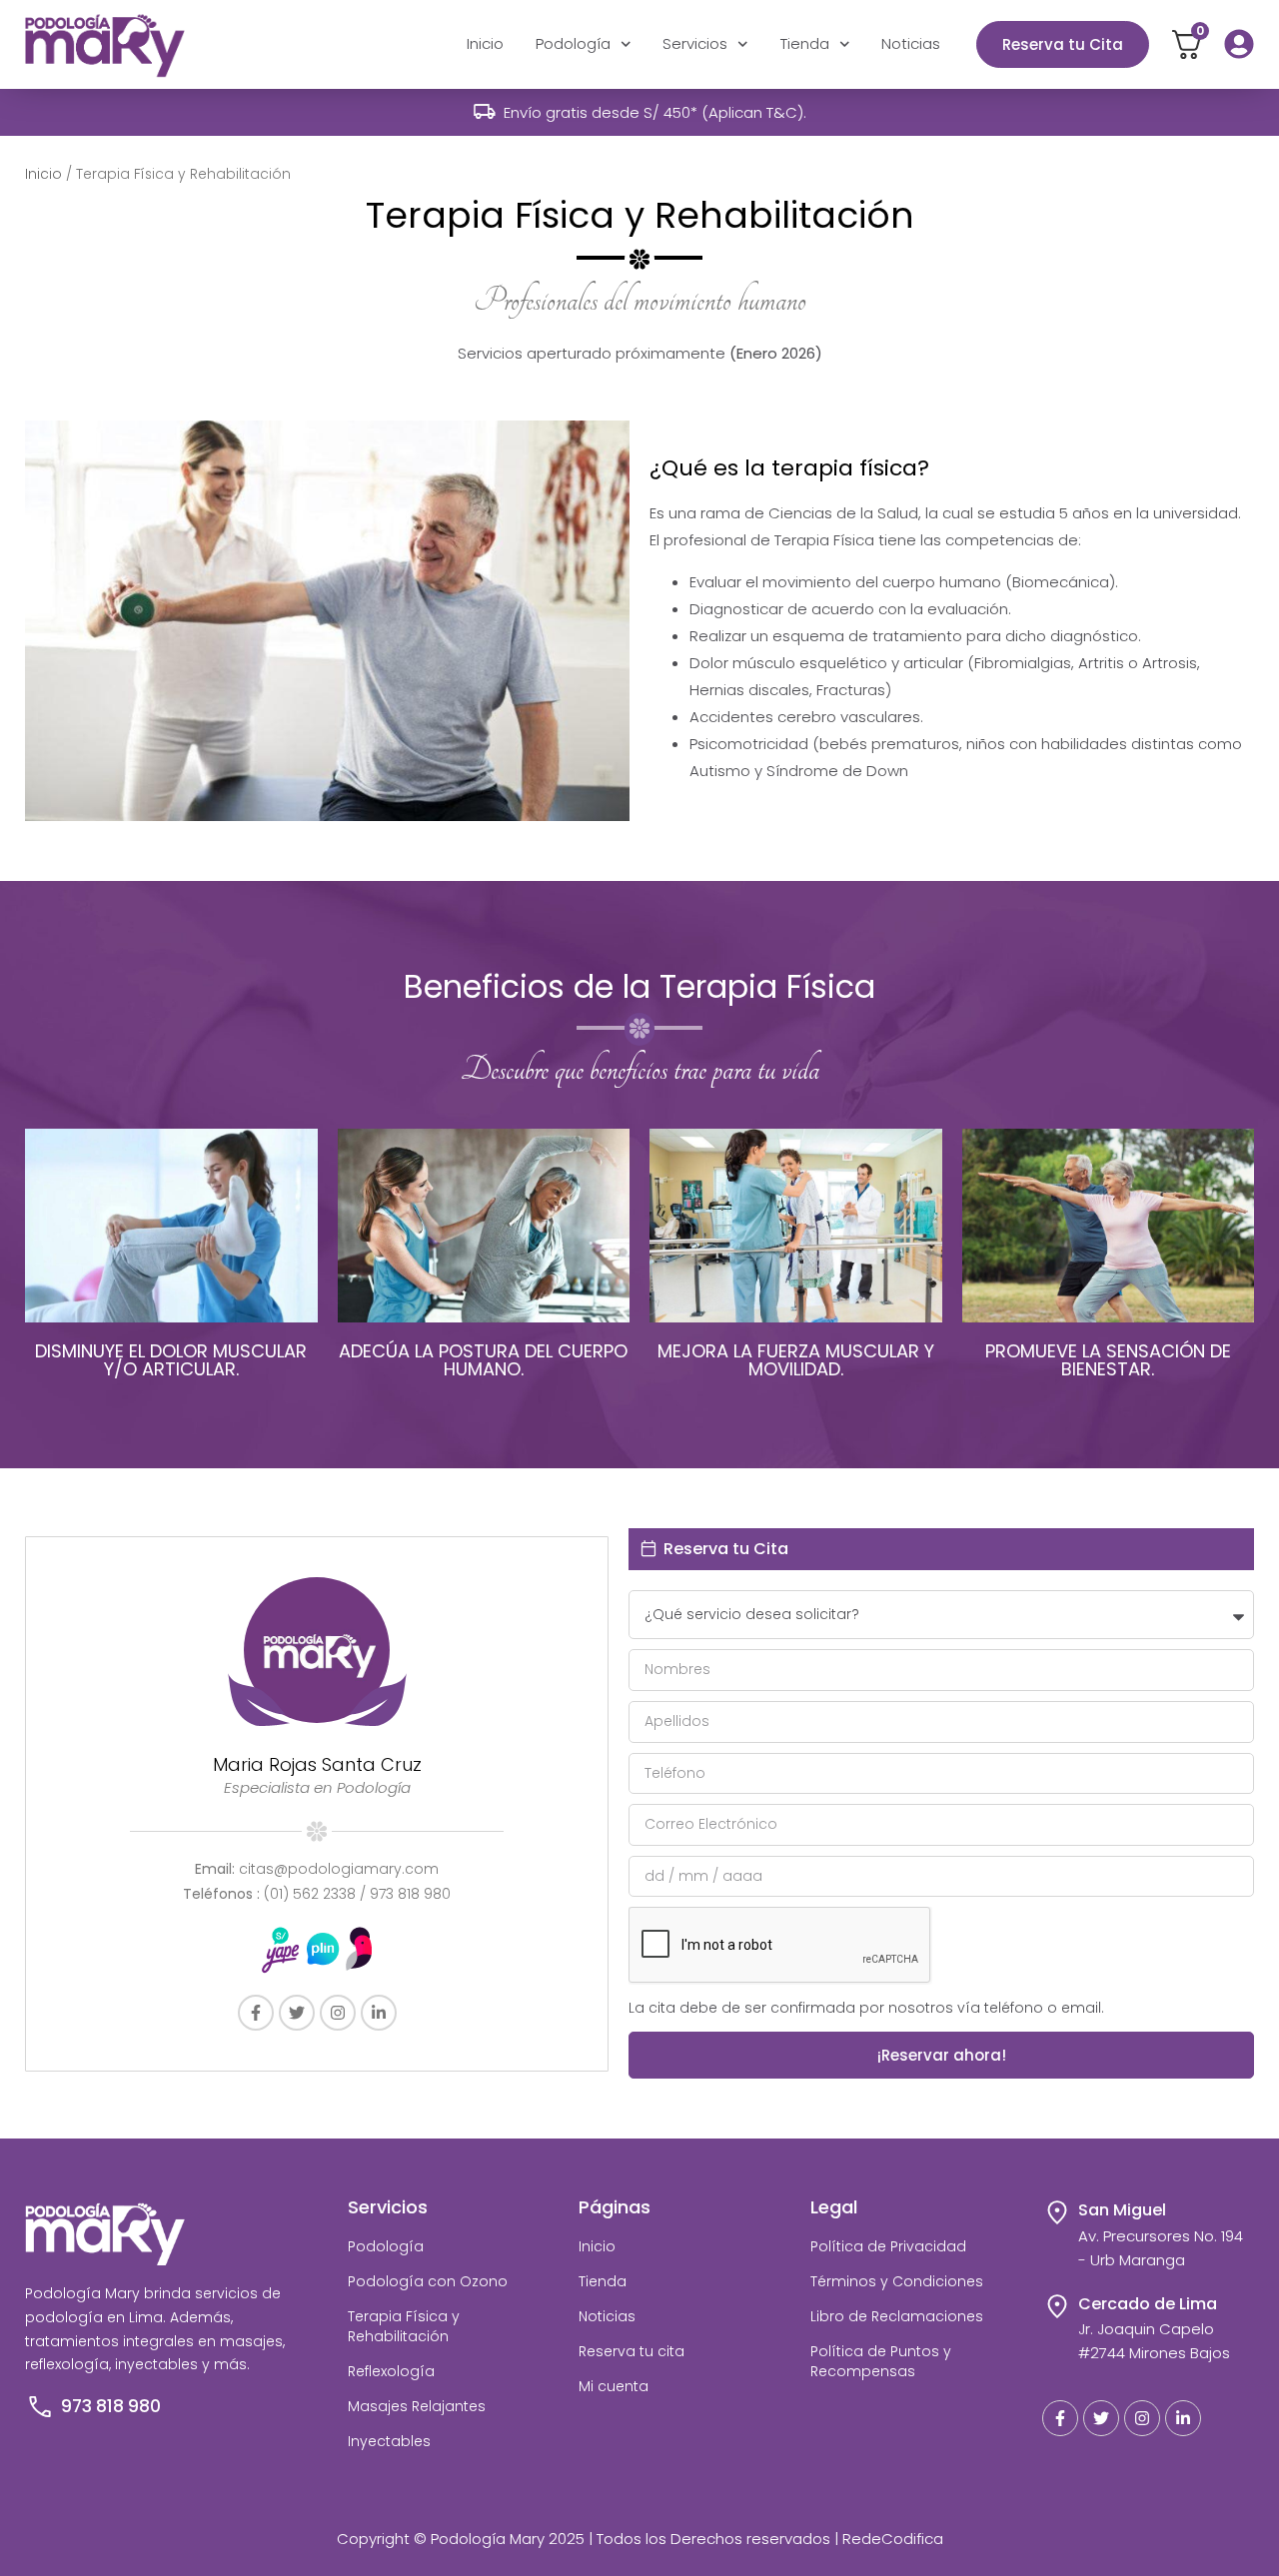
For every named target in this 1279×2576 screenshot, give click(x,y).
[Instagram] (338, 2013)
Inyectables (389, 2441)
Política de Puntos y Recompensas (881, 2361)
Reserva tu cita (632, 2351)
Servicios (695, 43)
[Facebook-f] (256, 2013)
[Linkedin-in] (379, 2013)
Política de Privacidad (888, 2246)
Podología (573, 43)
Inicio (485, 43)
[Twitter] (297, 2013)
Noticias (911, 43)
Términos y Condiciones (897, 2281)
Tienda (805, 43)
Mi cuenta (614, 2386)
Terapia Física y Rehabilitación (404, 2326)
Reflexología (391, 2371)
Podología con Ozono (428, 2281)
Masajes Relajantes (417, 2406)
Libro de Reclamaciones (897, 2316)
